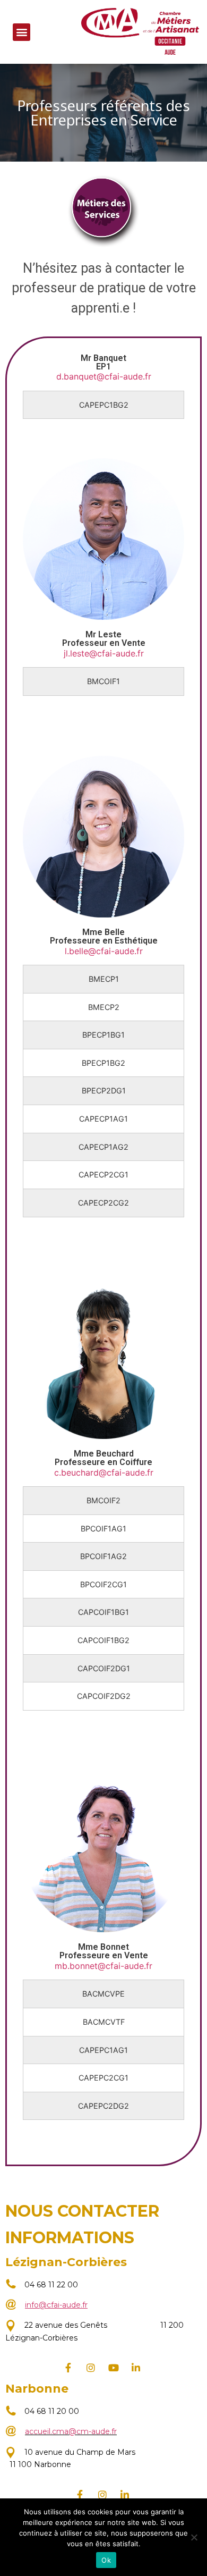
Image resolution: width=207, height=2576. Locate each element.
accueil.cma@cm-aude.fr (71, 2431)
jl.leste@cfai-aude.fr (104, 653)
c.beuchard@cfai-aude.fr (104, 1472)
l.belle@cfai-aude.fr (104, 951)
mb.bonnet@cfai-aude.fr (103, 1966)
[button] (21, 32)
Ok (106, 2560)
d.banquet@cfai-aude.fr (104, 376)
